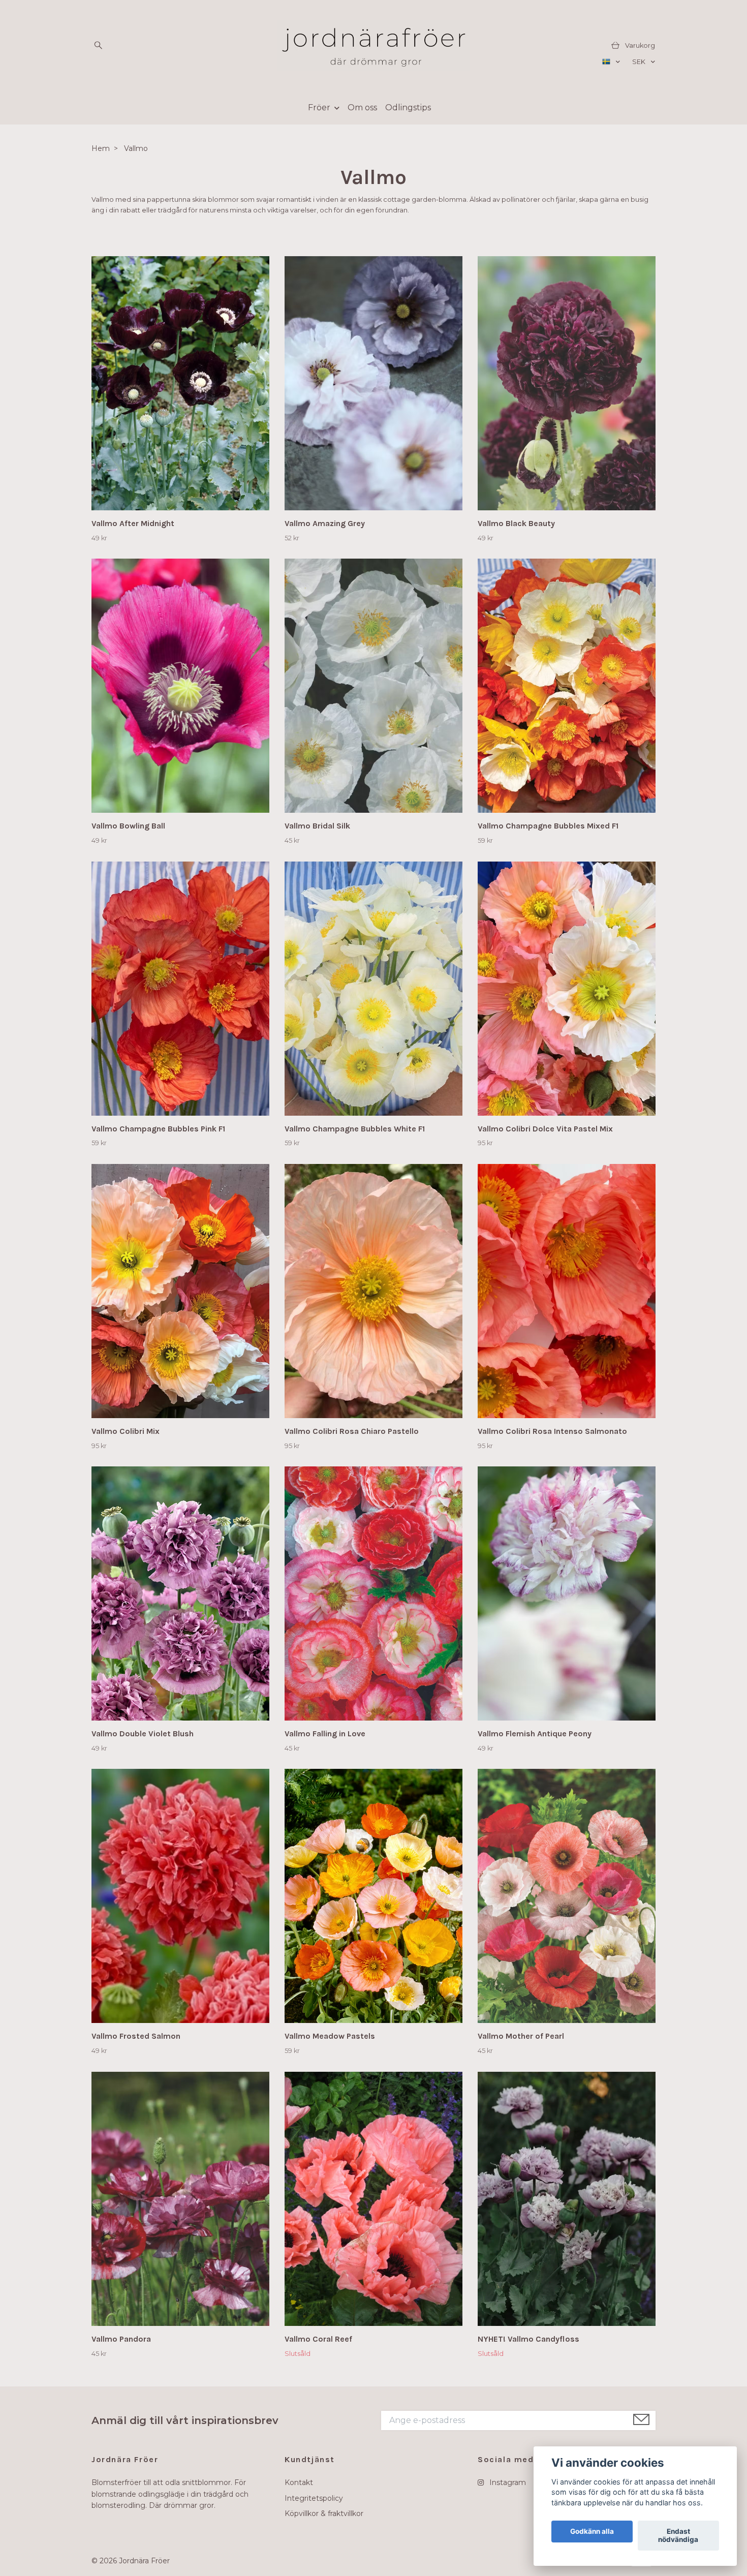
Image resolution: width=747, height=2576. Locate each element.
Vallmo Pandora (121, 2339)
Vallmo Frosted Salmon (136, 2036)
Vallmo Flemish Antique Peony (535, 1734)
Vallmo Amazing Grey (325, 523)
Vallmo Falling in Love (325, 1734)
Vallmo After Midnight (133, 523)
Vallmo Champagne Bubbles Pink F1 (158, 1129)
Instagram (507, 2482)
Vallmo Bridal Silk (317, 826)
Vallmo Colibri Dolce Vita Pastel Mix (545, 1129)
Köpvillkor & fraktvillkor (324, 2513)
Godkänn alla (592, 2532)
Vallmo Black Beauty (516, 523)
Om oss (362, 108)
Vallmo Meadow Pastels (330, 2036)
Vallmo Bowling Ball (128, 826)
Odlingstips (408, 108)
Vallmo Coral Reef (318, 2339)
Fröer (319, 108)
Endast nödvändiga (678, 2536)
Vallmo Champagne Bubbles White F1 (355, 1129)
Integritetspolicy (314, 2498)
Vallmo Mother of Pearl (521, 2036)
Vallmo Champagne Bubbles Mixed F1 (548, 826)
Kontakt (299, 2482)
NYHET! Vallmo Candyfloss (528, 2339)
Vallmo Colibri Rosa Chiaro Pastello (352, 1431)
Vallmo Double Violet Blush (143, 1734)
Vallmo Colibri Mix (126, 1431)
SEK (640, 62)
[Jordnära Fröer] (373, 46)
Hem (101, 148)
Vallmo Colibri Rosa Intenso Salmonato (552, 1431)
